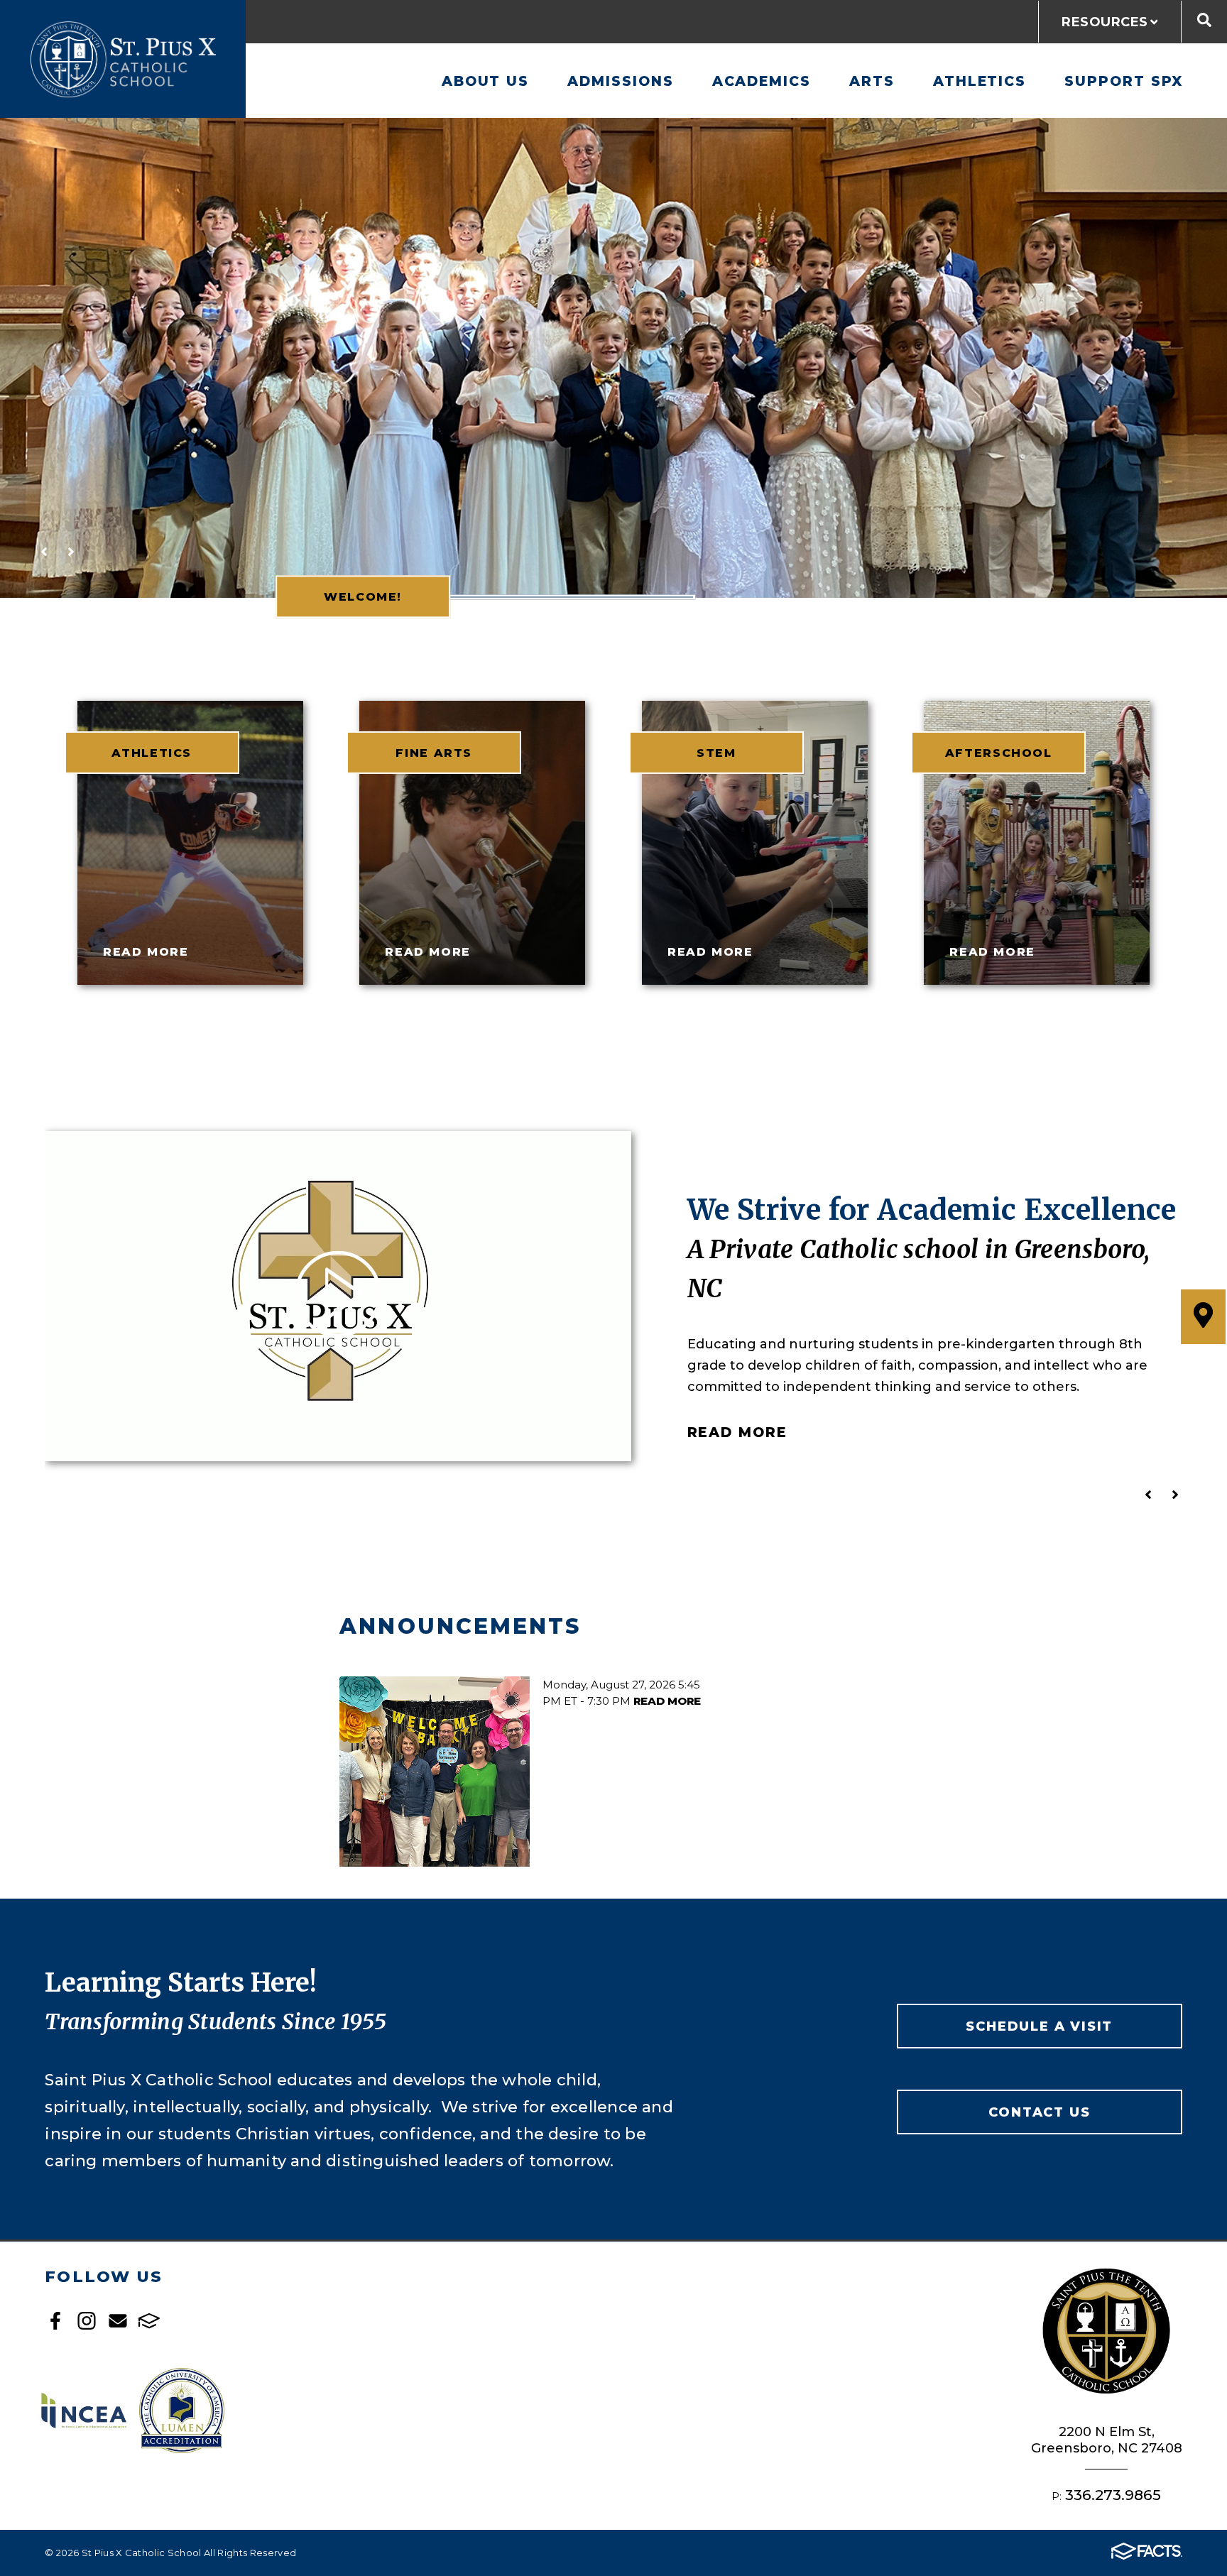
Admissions (620, 81)
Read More (737, 1432)
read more (146, 951)
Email (118, 2321)
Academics (762, 81)
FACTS (149, 2321)
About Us (485, 81)
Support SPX (1124, 81)
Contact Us (1039, 2112)
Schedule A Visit (1039, 2026)
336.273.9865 (1113, 2495)
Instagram (87, 2321)
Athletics (980, 81)
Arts (872, 81)
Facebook (55, 2321)
